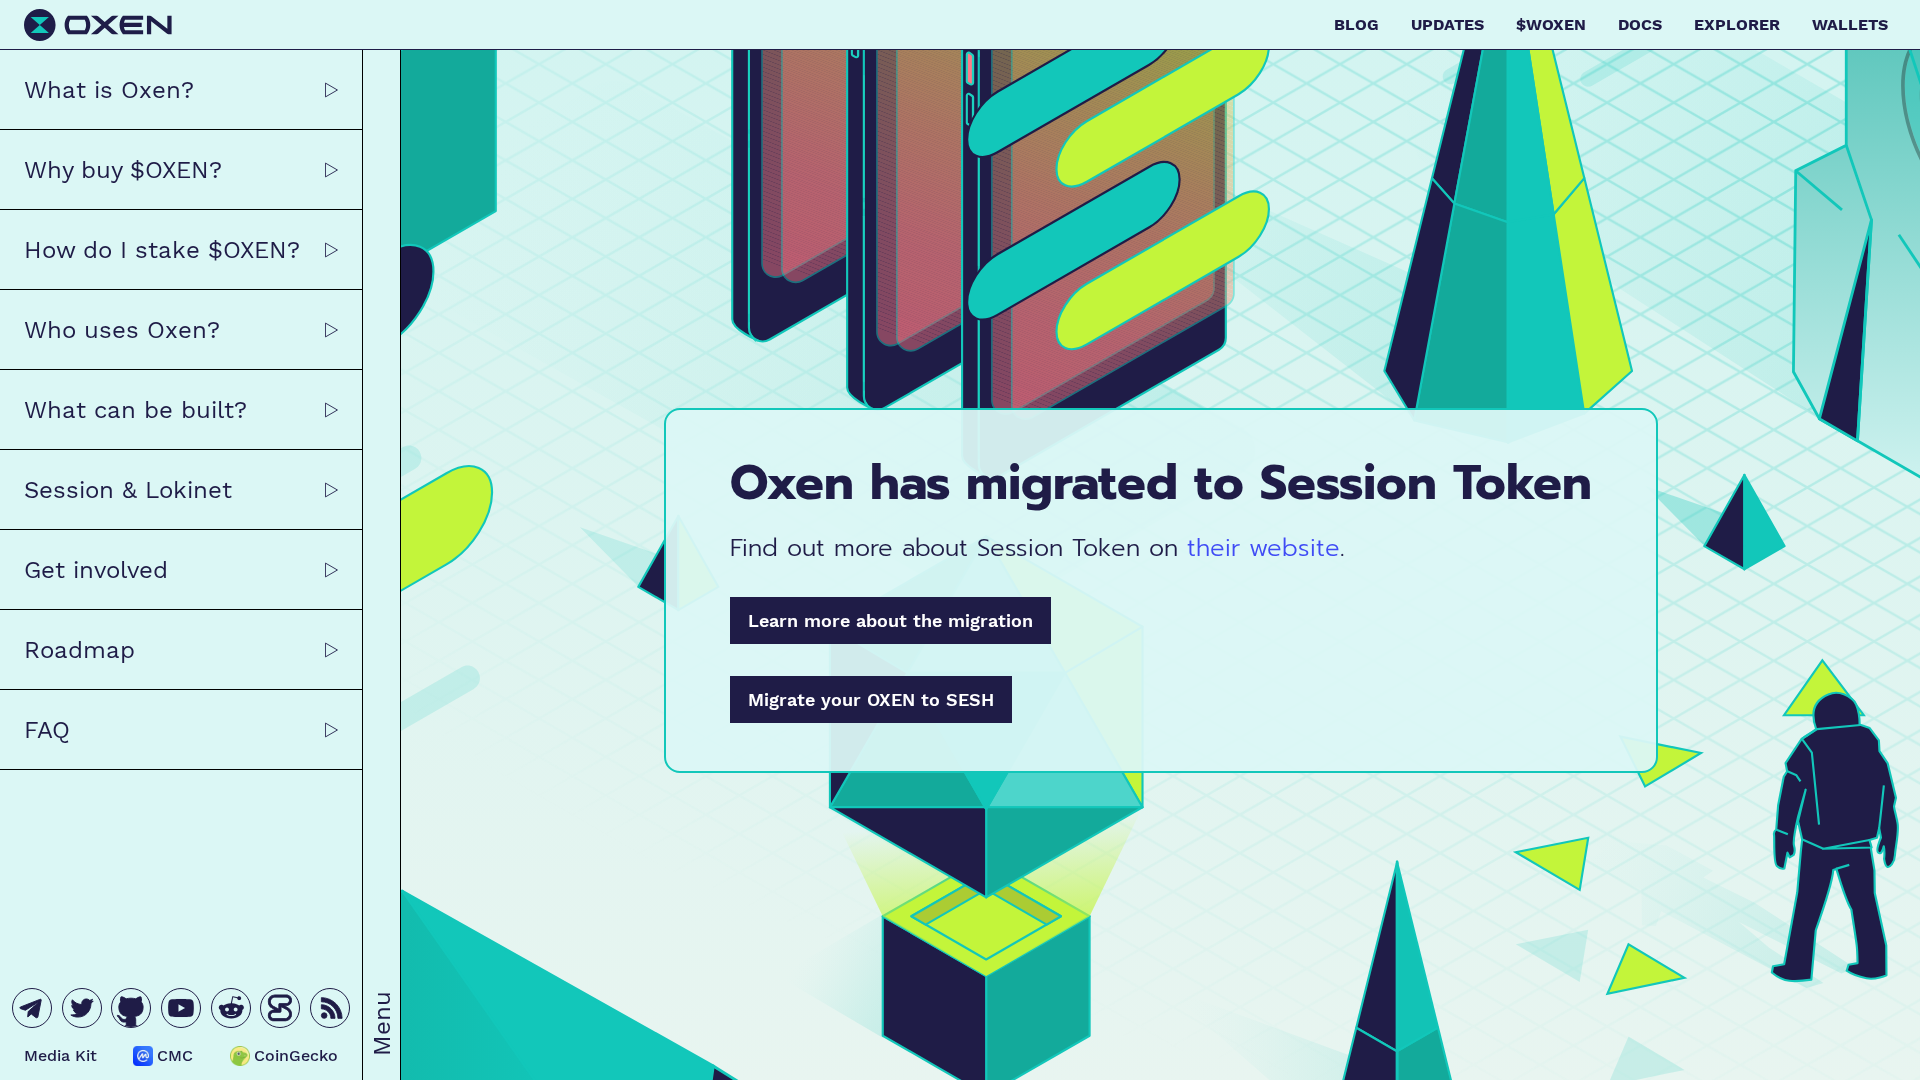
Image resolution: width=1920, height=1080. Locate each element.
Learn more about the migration (890, 620)
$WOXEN (1551, 24)
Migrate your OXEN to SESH (871, 699)
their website (1263, 548)
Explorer (1737, 24)
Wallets (1850, 24)
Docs (1640, 24)
